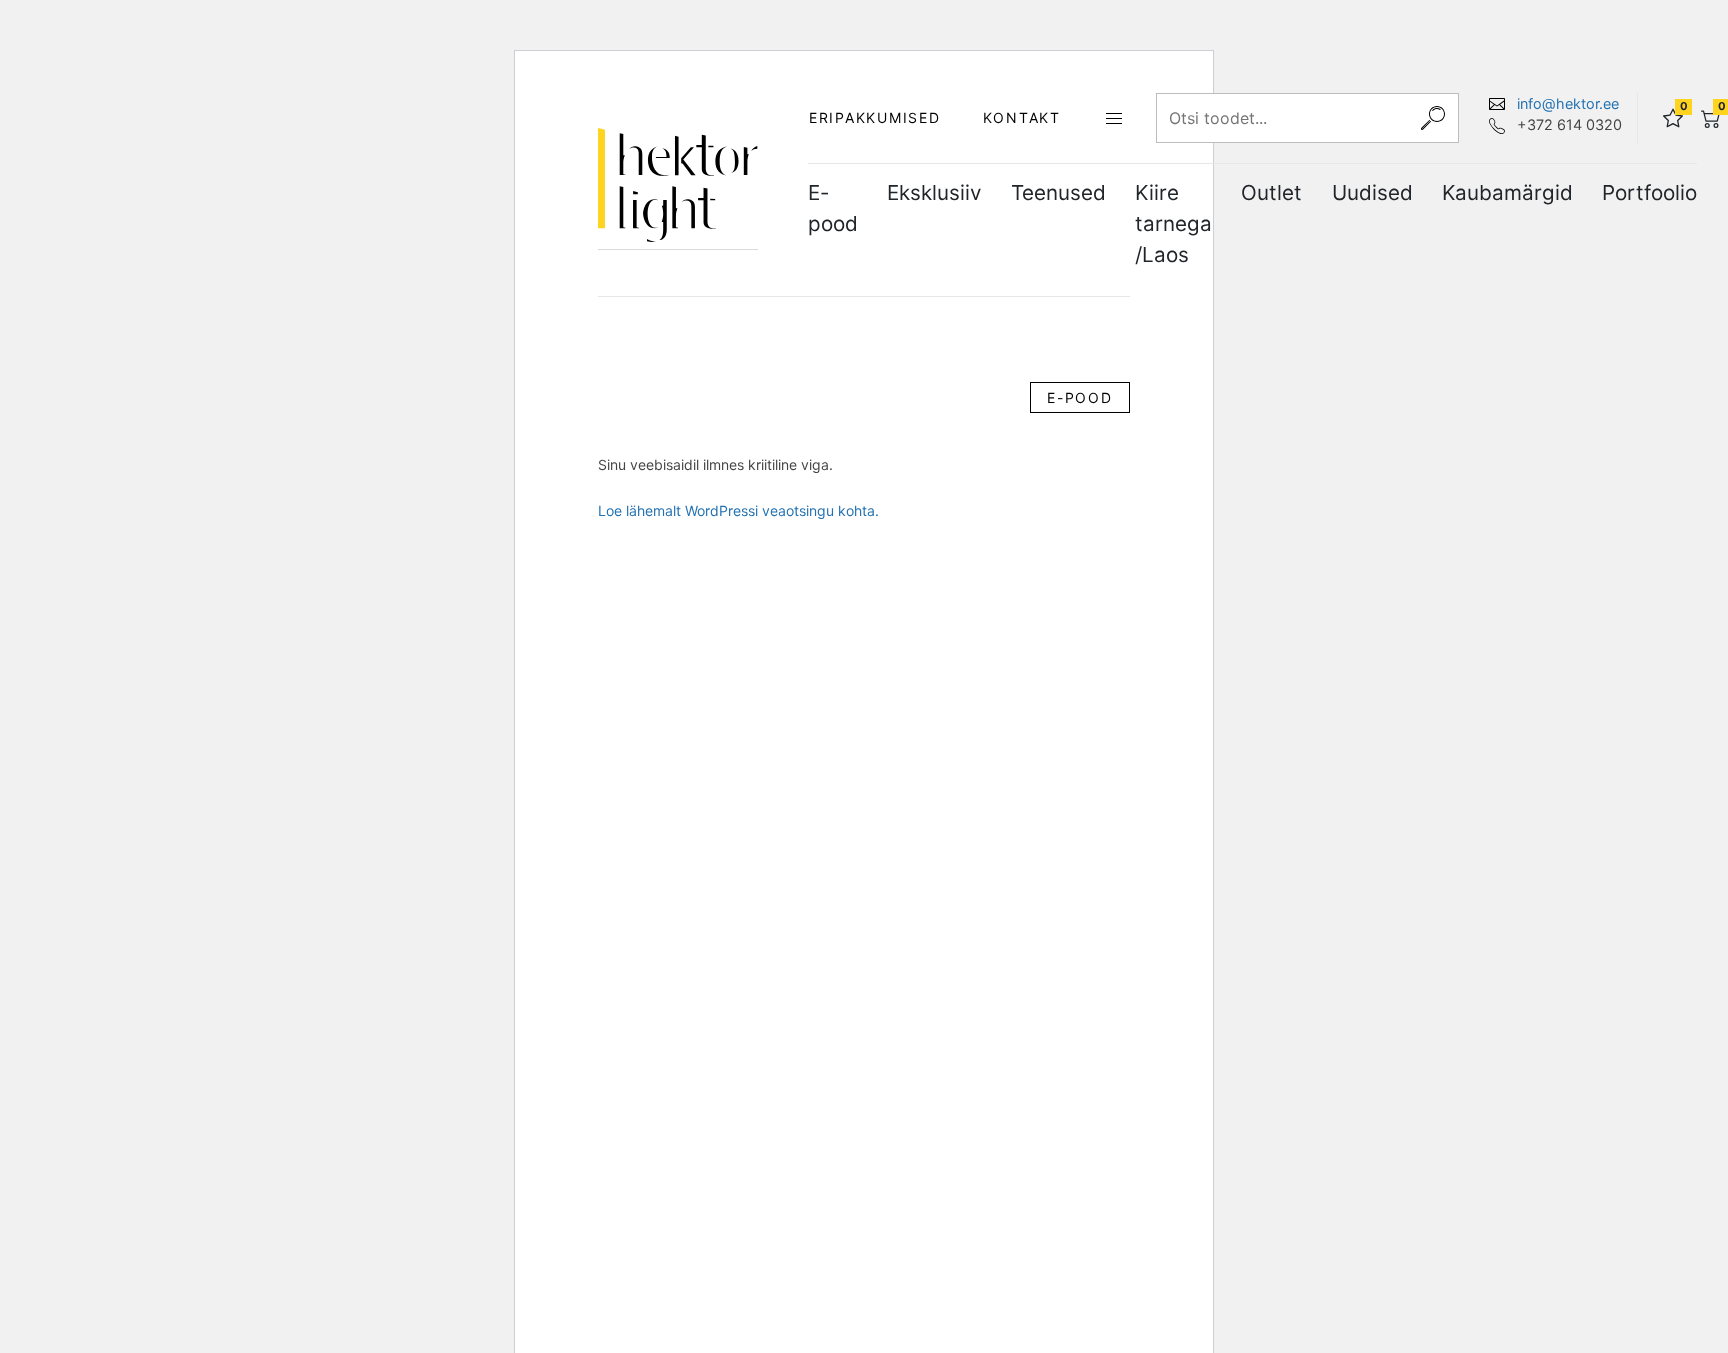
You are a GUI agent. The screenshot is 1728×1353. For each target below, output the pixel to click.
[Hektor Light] (678, 185)
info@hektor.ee (1568, 103)
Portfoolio (1649, 192)
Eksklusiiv (934, 192)
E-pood (833, 208)
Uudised (1372, 192)
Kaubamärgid (1507, 192)
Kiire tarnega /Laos (1173, 223)
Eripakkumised (875, 117)
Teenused (1058, 192)
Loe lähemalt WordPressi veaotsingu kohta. (738, 510)
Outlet (1271, 192)
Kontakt (1022, 117)
